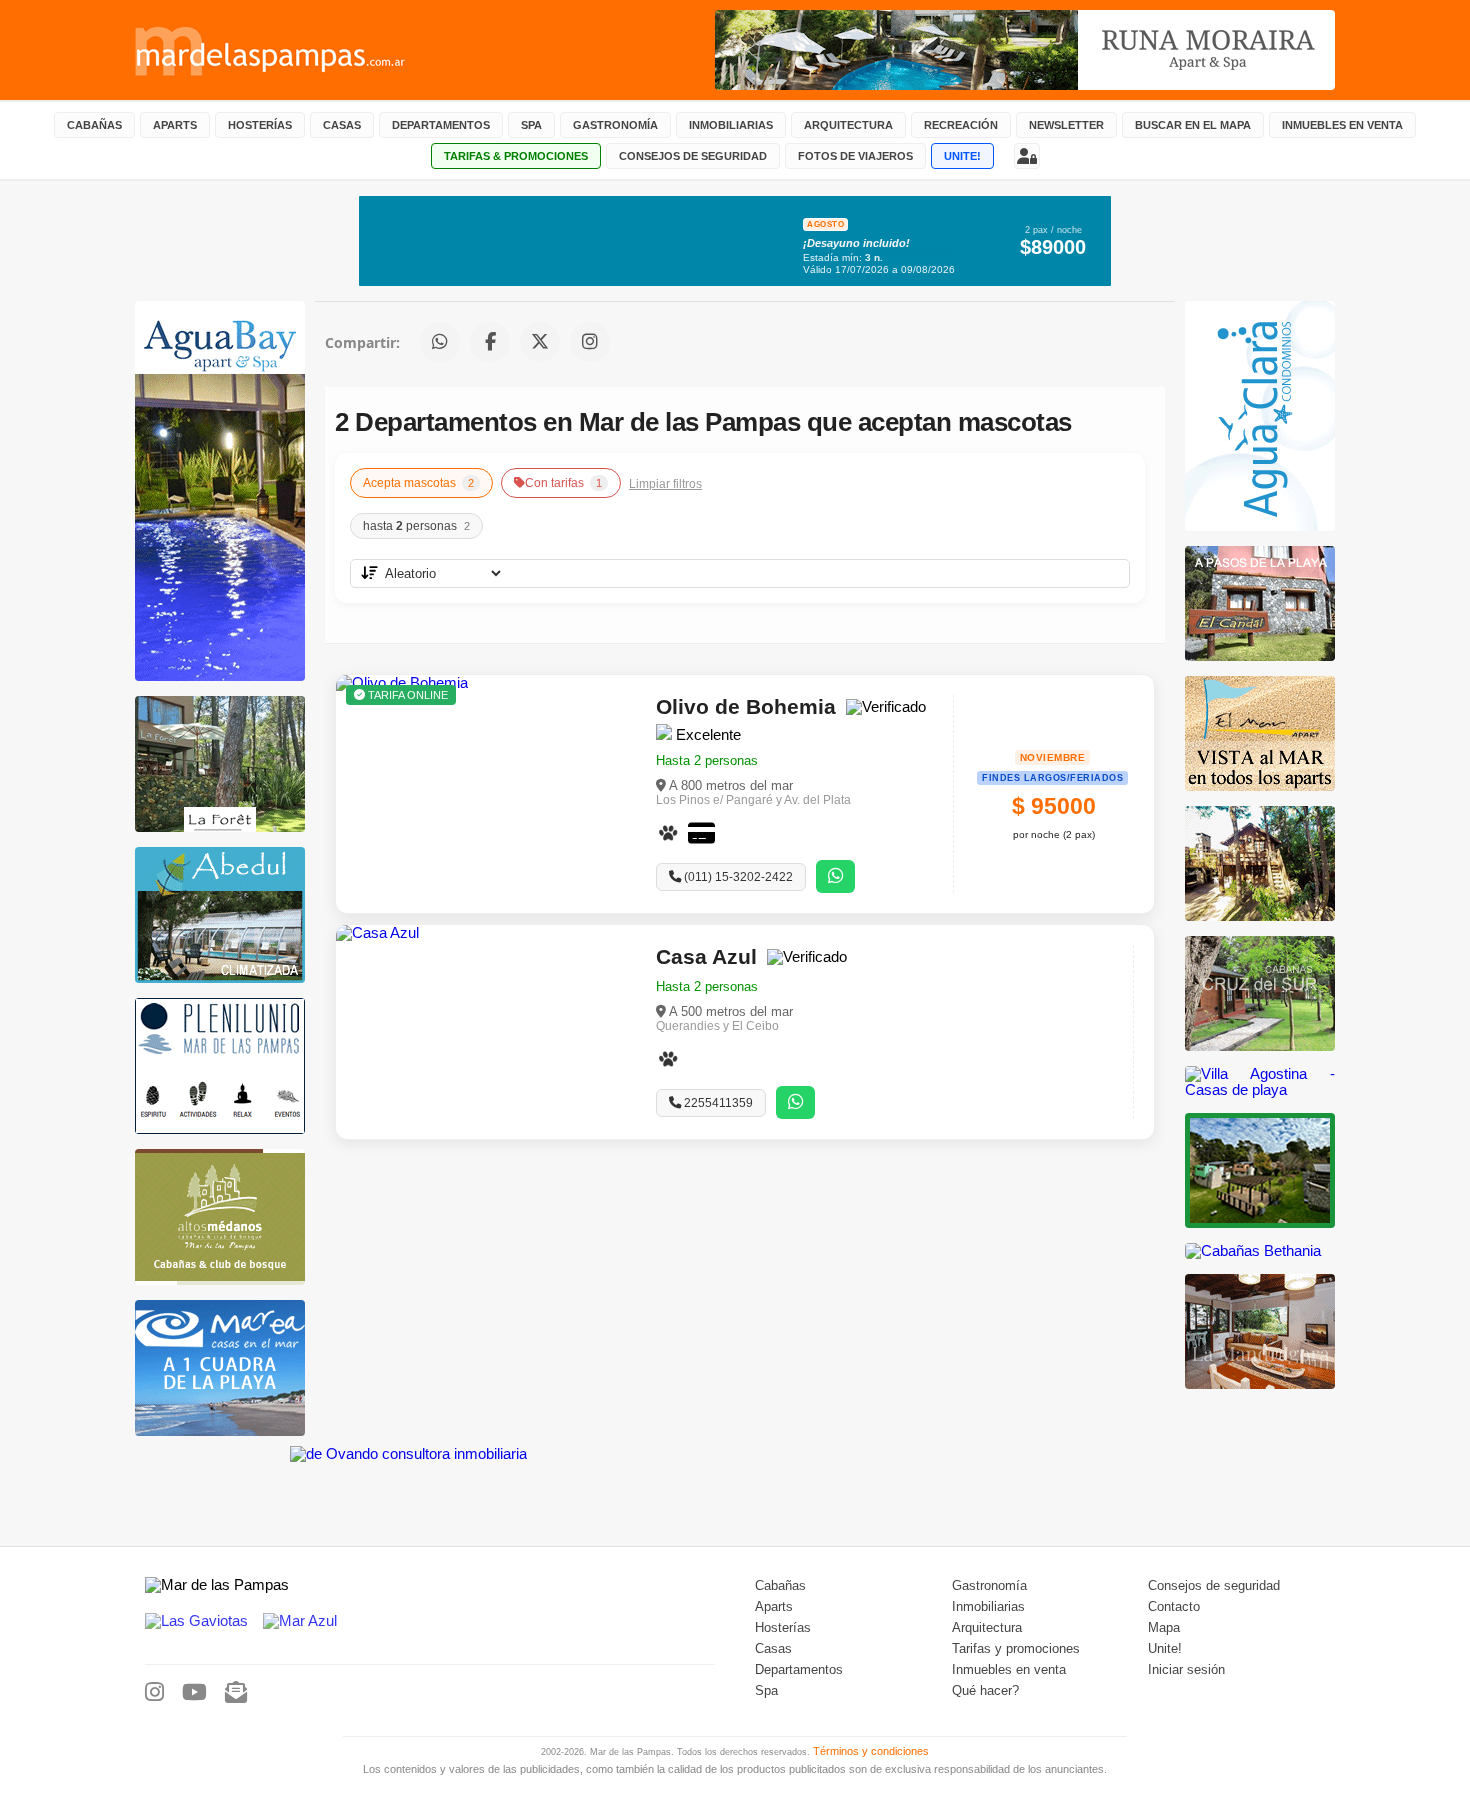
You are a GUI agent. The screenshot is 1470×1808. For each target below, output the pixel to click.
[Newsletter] (236, 1693)
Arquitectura (987, 1628)
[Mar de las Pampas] (271, 50)
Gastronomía (989, 1586)
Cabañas (780, 1586)
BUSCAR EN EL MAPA (1193, 125)
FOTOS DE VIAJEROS (855, 156)
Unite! (1165, 1649)
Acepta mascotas (418, 483)
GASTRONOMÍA (615, 125)
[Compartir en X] (540, 342)
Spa (766, 1691)
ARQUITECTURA (848, 125)
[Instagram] (154, 1693)
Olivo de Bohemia (746, 706)
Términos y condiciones (871, 1751)
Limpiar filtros (665, 483)
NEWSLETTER (1066, 125)
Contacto (1174, 1607)
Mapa (1164, 1628)
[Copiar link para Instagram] (590, 342)
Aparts (774, 1607)
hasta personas (416, 526)
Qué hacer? (985, 1691)
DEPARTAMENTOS (441, 125)
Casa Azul (706, 956)
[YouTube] (194, 1693)
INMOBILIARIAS (731, 125)
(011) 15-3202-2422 (737, 877)
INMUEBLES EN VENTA (1342, 125)
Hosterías (783, 1628)
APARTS (175, 125)
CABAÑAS (94, 125)
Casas (773, 1649)
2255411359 (717, 1103)
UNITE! (962, 156)
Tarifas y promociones (1016, 1649)
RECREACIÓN (961, 125)
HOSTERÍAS (260, 125)
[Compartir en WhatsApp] (440, 342)
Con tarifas (563, 483)
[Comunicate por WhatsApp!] (835, 876)
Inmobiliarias (988, 1607)
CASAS (342, 125)
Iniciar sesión (1186, 1670)
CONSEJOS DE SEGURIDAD (693, 156)
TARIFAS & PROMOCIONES (516, 156)
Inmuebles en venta (1009, 1670)
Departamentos (799, 1670)
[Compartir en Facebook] (490, 342)
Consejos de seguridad (1214, 1586)
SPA (531, 125)
